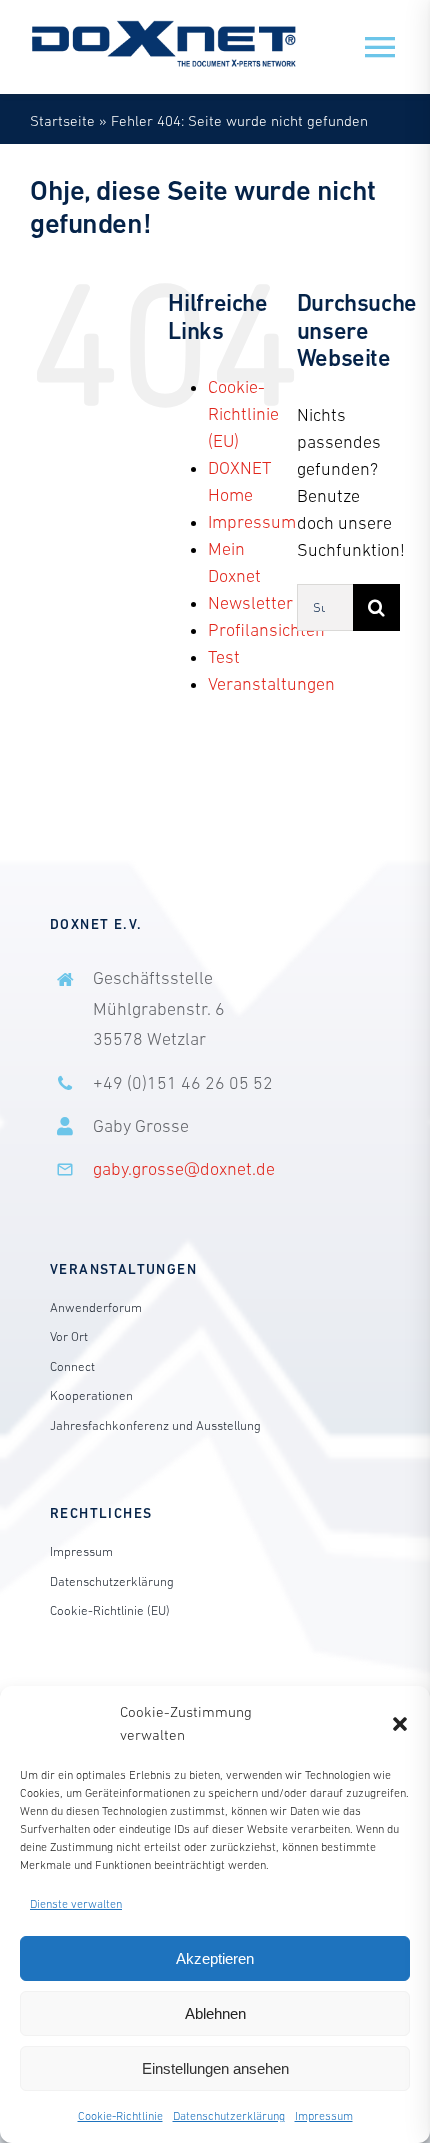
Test (224, 657)
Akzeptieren (215, 1958)
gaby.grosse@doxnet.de (184, 1169)
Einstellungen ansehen (215, 2068)
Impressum (324, 2116)
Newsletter (250, 603)
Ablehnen (215, 2013)
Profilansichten (266, 630)
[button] (400, 1724)
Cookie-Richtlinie (120, 2116)
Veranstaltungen (271, 684)
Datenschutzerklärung (229, 2116)
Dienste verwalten (76, 1904)
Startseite (62, 120)
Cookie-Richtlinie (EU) (243, 414)
